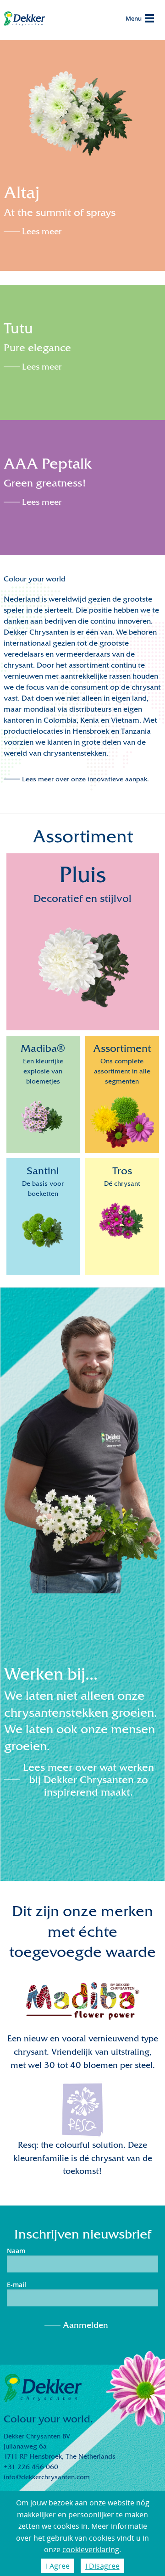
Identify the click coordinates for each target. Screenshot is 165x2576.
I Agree (58, 2566)
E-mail (16, 2285)
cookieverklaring (91, 2549)
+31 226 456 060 (31, 2467)
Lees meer (42, 232)
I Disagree (102, 2566)
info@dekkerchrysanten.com (47, 2477)
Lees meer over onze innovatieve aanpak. (85, 779)
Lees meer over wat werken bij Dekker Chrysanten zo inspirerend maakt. (88, 1780)
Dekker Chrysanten (24, 20)
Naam (16, 2251)
